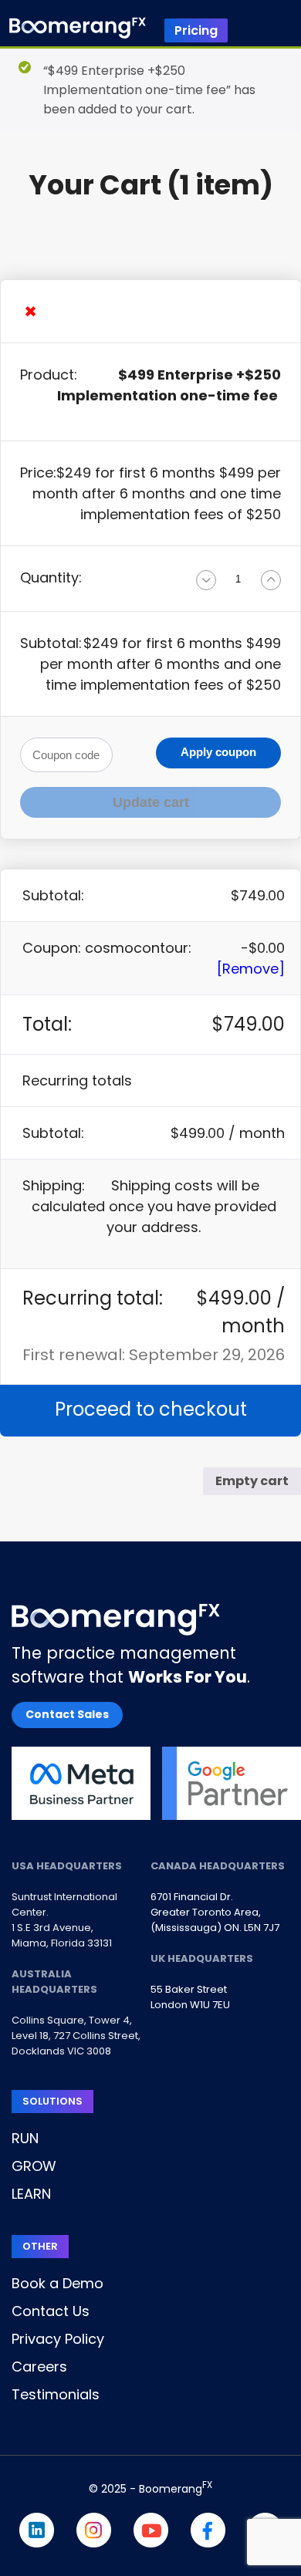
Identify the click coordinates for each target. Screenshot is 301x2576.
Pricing (196, 30)
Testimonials (56, 2394)
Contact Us (51, 2311)
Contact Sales (67, 1714)
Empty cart (252, 1481)
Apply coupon (218, 752)
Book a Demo (57, 2283)
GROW (34, 2166)
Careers (39, 2367)
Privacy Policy (58, 2339)
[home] (78, 30)
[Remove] (251, 969)
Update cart (151, 802)
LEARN (31, 2194)
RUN (25, 2138)
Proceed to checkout (151, 1409)
